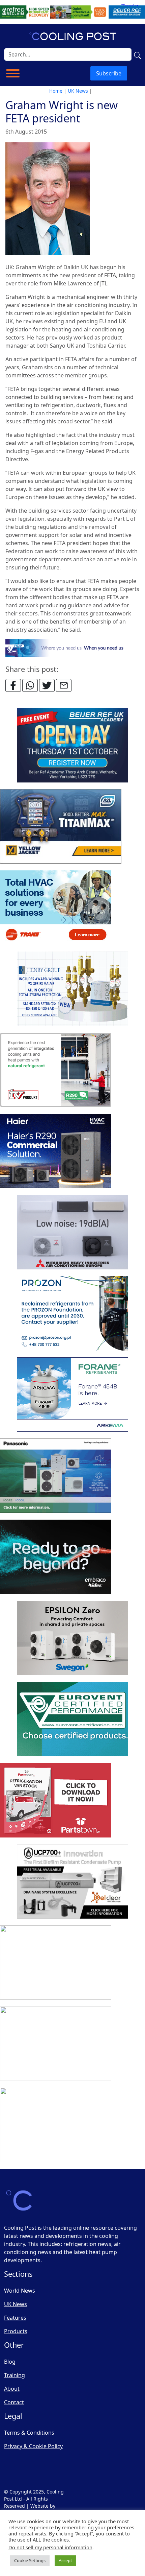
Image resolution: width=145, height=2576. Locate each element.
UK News (78, 91)
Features (15, 2318)
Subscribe (109, 73)
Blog (10, 2362)
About (12, 2389)
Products (16, 2331)
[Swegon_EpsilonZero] (72, 1638)
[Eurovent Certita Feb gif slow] (72, 1719)
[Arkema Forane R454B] (72, 1395)
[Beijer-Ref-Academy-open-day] (72, 746)
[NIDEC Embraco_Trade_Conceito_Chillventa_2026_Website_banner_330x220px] (56, 1557)
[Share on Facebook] (13, 685)
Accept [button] (65, 2560)
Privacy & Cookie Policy (33, 2446)
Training (14, 2375)
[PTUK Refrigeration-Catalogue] (56, 1801)
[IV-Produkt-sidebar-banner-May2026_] (56, 1070)
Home (56, 91)
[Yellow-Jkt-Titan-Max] (61, 827)
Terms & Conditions (29, 2433)
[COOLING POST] (56, 1963)
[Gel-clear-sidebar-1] (72, 1882)
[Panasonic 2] (56, 1476)
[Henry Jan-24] (72, 989)
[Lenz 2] (56, 2044)
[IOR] (56, 2125)
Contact (14, 2402)
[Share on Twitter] (47, 685)
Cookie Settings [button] (30, 2560)
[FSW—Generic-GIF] (73, 647)
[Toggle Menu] (13, 73)
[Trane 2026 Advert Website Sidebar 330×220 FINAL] (56, 908)
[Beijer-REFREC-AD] (72, 11)
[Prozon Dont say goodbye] (72, 1314)
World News (20, 2291)
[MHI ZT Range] (72, 1233)
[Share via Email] (64, 685)
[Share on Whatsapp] (30, 685)
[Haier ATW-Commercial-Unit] (56, 1151)
